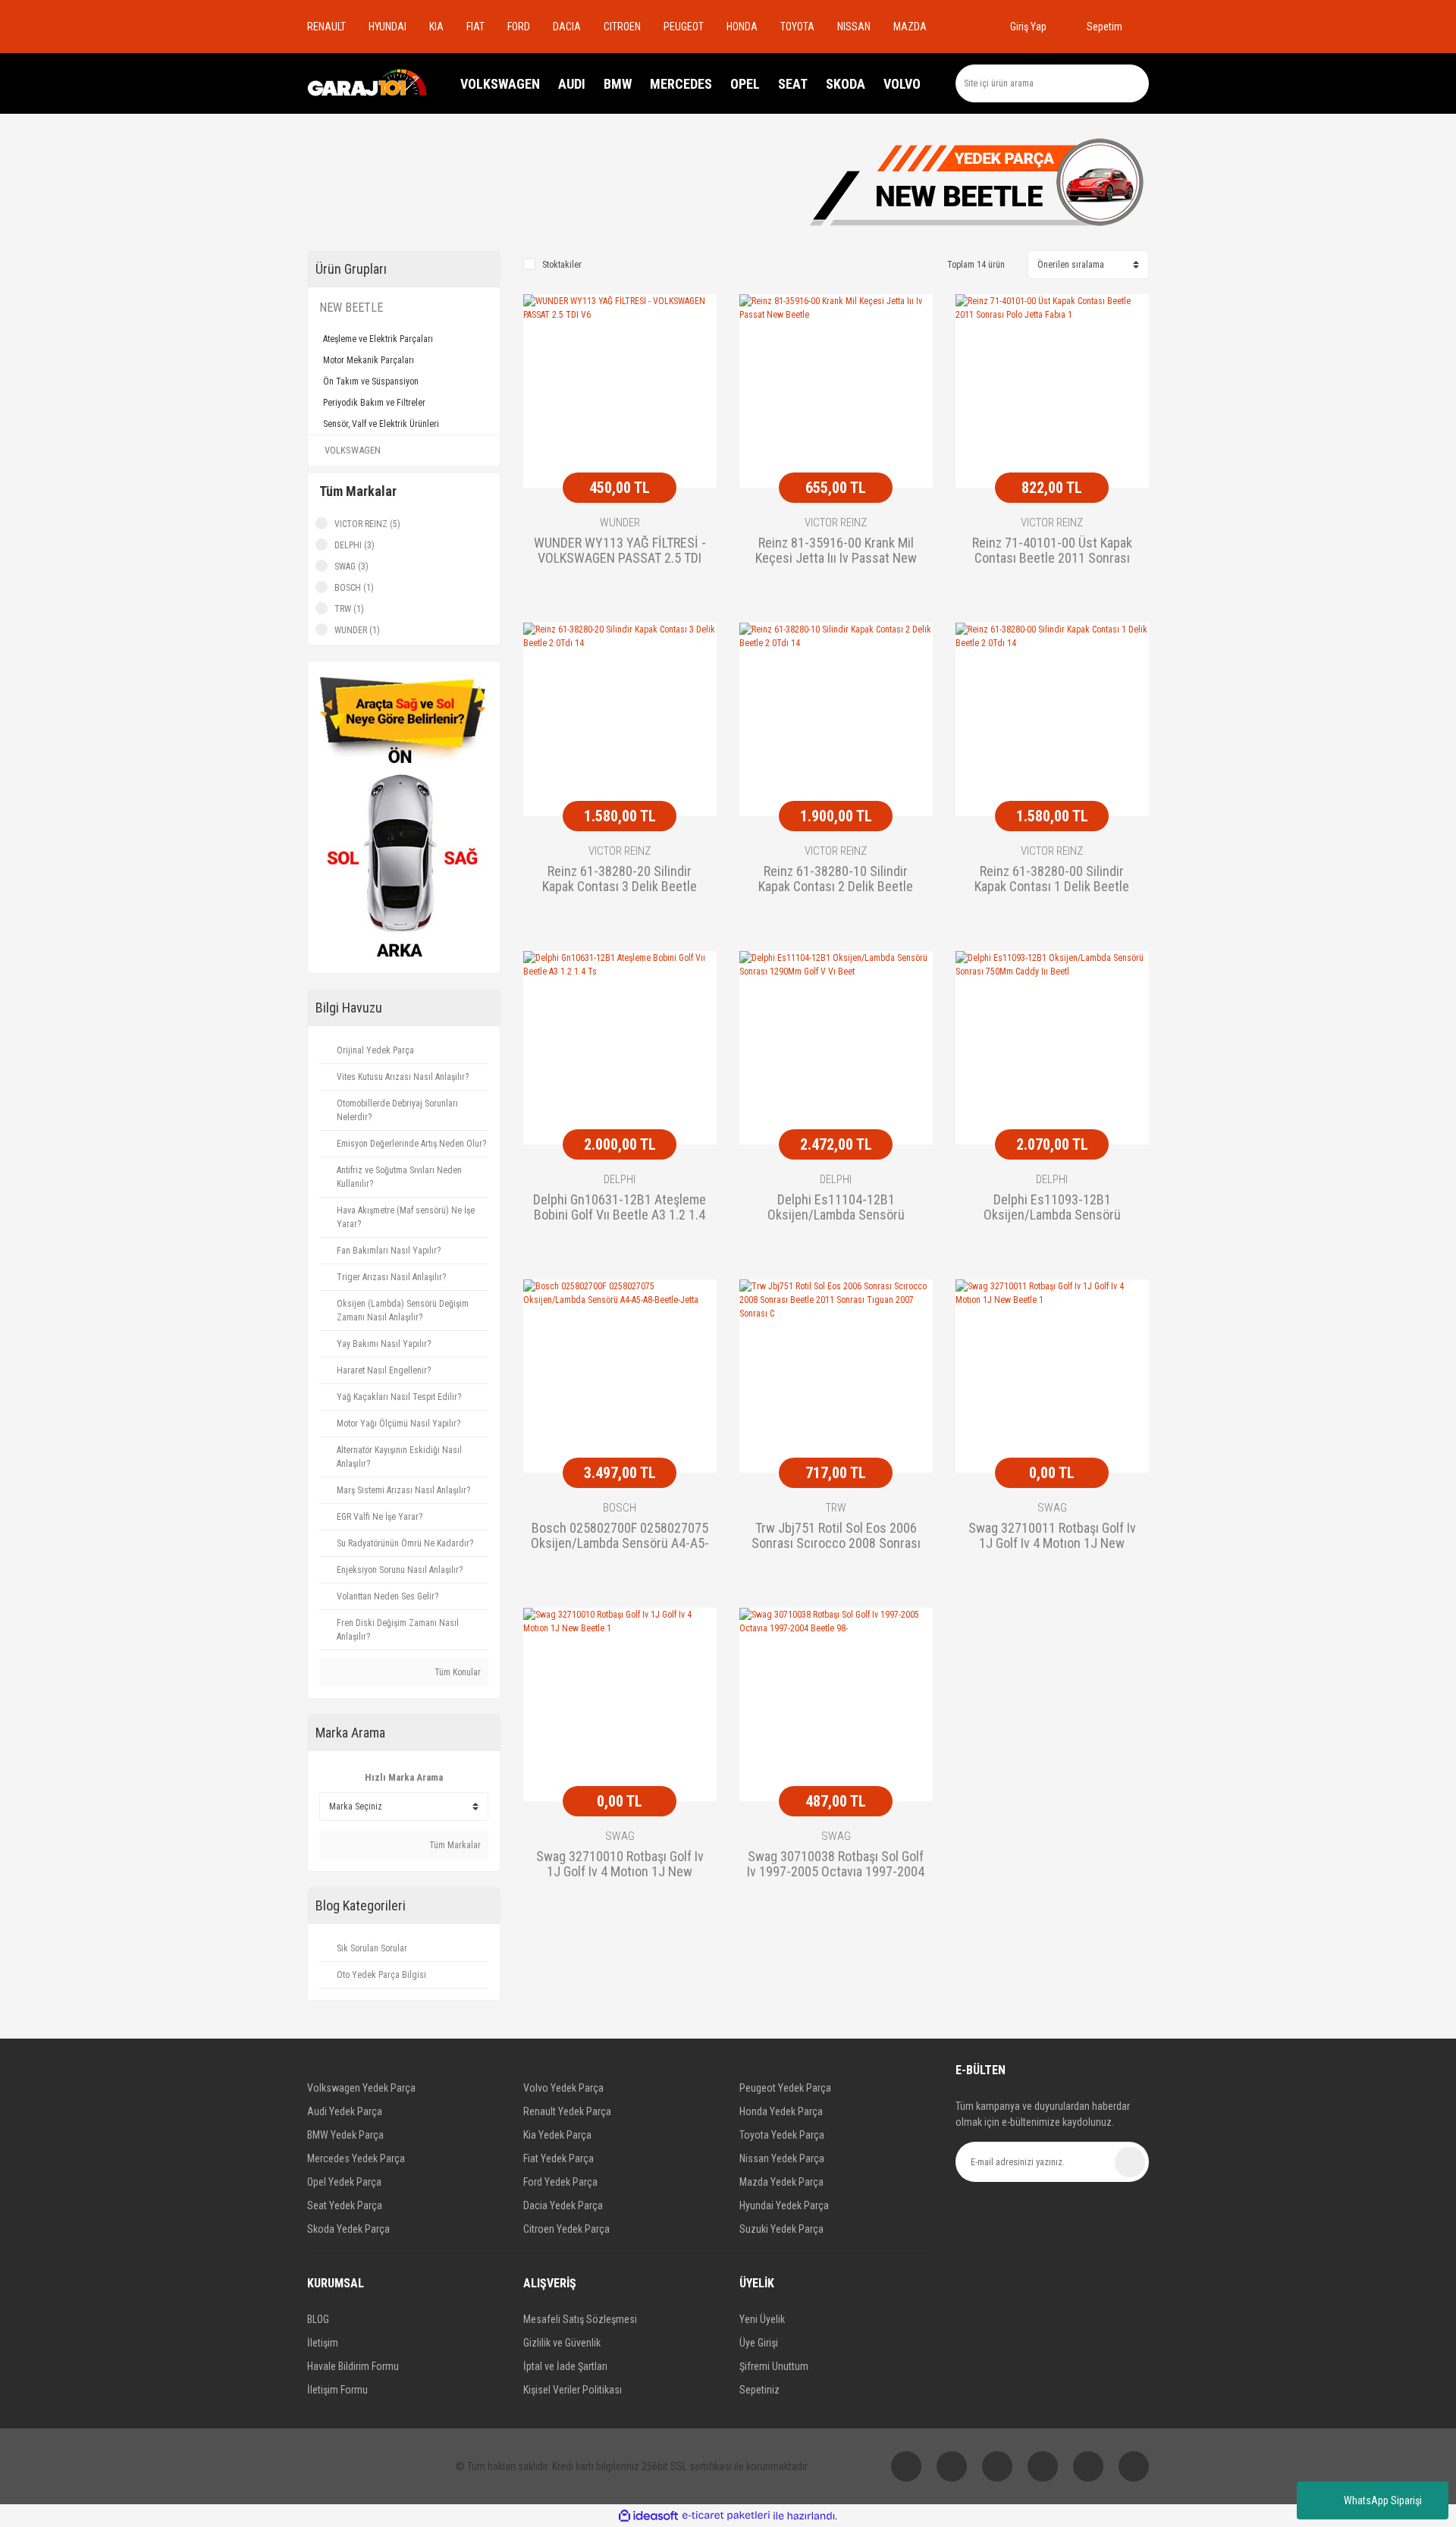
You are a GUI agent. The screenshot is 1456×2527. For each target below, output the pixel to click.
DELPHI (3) (355, 545)
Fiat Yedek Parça (559, 2158)
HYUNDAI (388, 27)
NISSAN (854, 27)
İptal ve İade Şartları (565, 2366)
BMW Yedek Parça (345, 2135)
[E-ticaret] (726, 2516)
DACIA (567, 27)
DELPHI (620, 1179)
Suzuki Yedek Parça (781, 2229)
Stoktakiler (562, 265)
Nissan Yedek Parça (782, 2158)
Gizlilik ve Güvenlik (562, 2343)
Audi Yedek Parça (345, 2111)
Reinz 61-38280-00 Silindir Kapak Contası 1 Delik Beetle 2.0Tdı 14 (1052, 880)
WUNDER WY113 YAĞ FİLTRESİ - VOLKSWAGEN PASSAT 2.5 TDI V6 (620, 551)
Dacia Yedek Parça (563, 2205)
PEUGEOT (684, 27)
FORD (519, 27)
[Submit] (1130, 2162)
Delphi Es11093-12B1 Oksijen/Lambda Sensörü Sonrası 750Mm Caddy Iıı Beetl (1052, 1208)
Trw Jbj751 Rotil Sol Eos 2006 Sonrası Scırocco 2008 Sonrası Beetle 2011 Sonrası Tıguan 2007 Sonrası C (836, 1537)
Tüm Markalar (454, 1845)
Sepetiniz (759, 2390)
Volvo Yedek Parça (563, 2088)
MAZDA (910, 27)
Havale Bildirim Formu (353, 2366)
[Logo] (368, 83)
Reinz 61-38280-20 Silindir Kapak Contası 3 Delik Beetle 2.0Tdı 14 (620, 880)
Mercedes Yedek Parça (356, 2158)
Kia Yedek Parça (557, 2135)
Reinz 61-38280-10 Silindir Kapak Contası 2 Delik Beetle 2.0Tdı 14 (836, 880)
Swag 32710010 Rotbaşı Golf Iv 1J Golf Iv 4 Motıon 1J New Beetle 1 (620, 1865)
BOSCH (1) (354, 588)
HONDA (742, 27)
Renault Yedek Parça (567, 2111)
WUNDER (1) (357, 630)
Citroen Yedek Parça (566, 2229)
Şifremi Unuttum (774, 2366)
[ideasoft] (648, 2516)
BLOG (318, 2319)
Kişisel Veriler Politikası (573, 2390)
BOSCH (620, 1508)
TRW (836, 1508)
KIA (436, 27)
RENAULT (326, 27)
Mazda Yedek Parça (781, 2182)
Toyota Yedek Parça (782, 2135)
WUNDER (620, 523)
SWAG (1052, 1508)
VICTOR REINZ (836, 523)
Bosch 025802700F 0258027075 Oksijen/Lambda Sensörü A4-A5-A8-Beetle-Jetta (620, 1537)
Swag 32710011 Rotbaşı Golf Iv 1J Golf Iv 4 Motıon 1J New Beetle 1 (1052, 1537)
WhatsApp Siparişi (1383, 2500)
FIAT (475, 27)
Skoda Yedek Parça (348, 2229)
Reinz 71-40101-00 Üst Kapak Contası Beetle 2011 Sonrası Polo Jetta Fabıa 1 (1052, 551)
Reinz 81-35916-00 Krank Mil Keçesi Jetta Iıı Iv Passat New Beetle (836, 551)
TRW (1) (349, 609)
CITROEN (622, 27)
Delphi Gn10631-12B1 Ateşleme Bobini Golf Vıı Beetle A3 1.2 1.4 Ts (620, 1208)
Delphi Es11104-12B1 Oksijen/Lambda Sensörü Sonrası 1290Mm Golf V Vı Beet (836, 1208)
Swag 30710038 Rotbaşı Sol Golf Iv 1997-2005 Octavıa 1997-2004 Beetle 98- (836, 1865)
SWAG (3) (351, 567)
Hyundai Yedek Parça (784, 2205)
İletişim (323, 2343)
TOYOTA (797, 27)
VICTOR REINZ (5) (367, 524)
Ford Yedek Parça (560, 2182)
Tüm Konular (457, 1672)
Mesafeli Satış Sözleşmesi (580, 2319)
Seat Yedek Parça (345, 2205)
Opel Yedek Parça (344, 2182)
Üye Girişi (759, 2343)
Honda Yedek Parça (781, 2111)
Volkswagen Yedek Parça (361, 2088)
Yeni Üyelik (762, 2319)
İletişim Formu (337, 2390)
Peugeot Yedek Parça (785, 2088)
